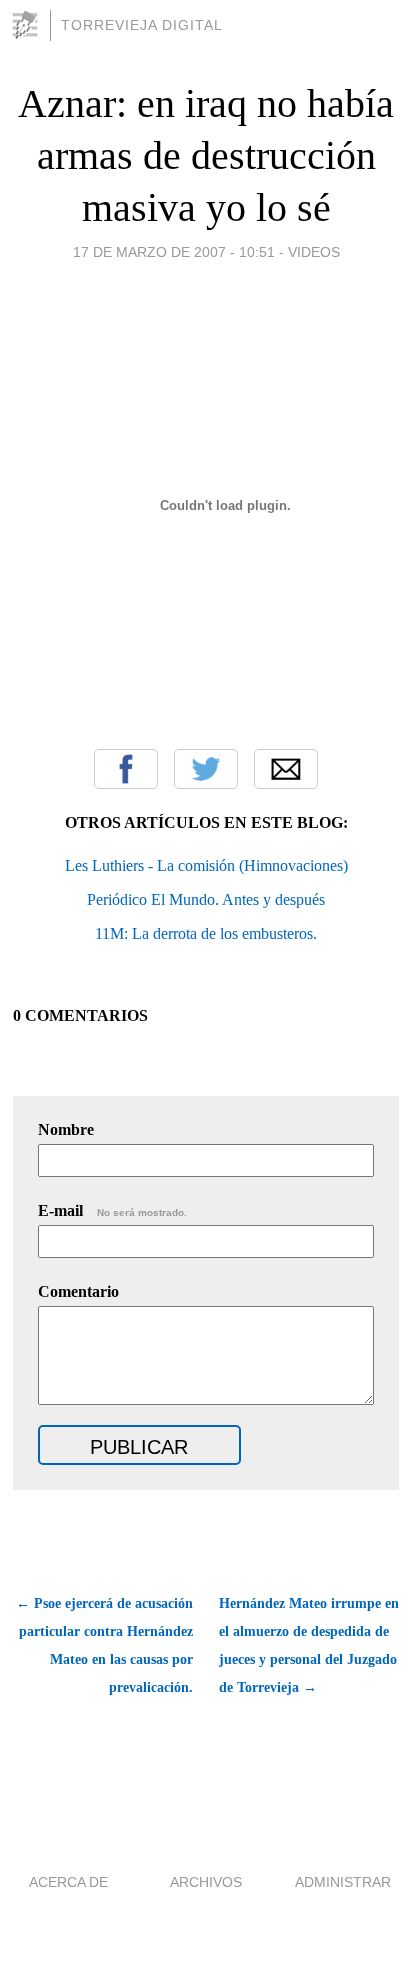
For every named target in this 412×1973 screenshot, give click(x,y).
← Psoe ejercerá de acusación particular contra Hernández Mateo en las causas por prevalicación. (104, 1645)
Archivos (206, 1882)
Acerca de (68, 1882)
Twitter (206, 769)
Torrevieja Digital (142, 25)
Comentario (78, 1291)
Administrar (343, 1882)
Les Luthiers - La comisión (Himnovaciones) (206, 865)
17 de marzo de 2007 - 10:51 (174, 252)
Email (286, 769)
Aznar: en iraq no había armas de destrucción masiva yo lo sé (206, 155)
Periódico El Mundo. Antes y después (206, 899)
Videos (314, 252)
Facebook (126, 769)
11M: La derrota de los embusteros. (206, 933)
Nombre (66, 1129)
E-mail (112, 1210)
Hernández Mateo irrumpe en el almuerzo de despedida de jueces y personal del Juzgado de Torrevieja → (309, 1645)
